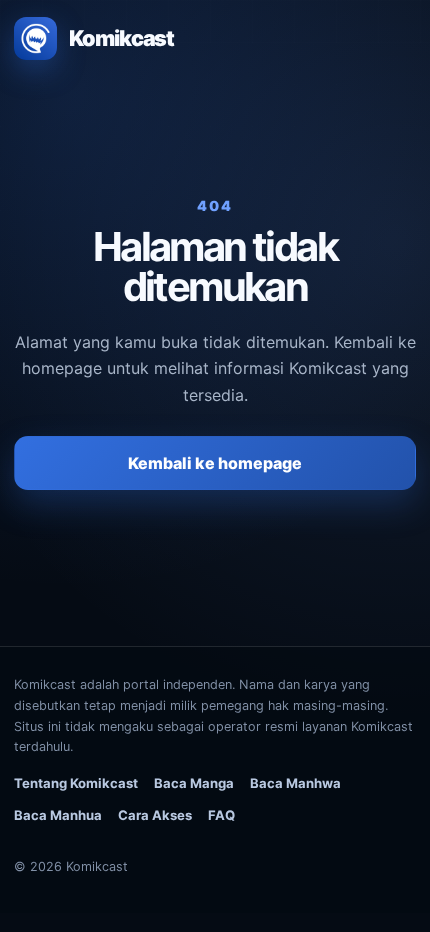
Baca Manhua (58, 815)
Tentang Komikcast (76, 783)
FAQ (221, 815)
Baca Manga (194, 783)
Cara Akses (155, 815)
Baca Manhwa (295, 783)
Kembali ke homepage (215, 463)
